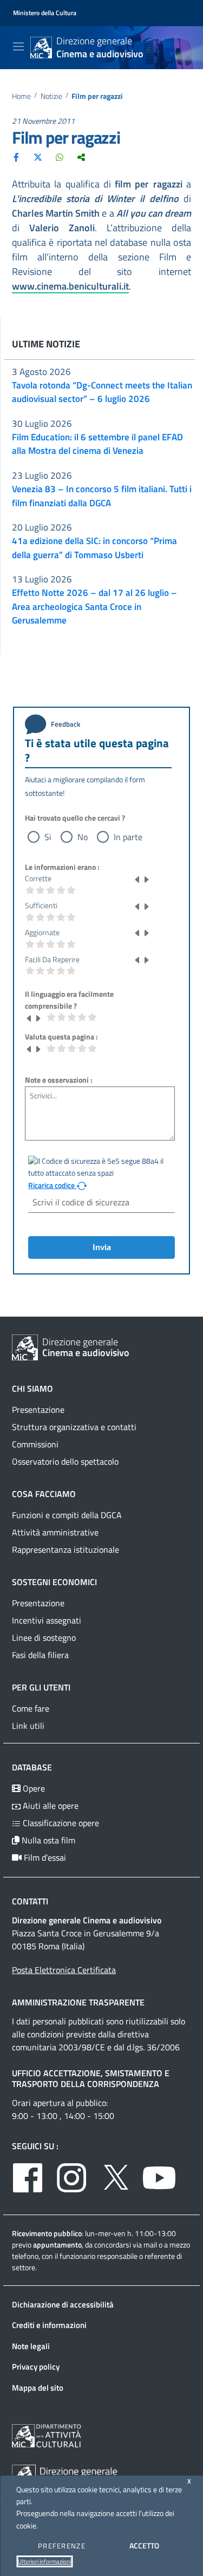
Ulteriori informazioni (44, 2561)
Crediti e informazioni (49, 2325)
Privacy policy (36, 2367)
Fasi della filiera (40, 1655)
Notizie (51, 96)
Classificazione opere (60, 1823)
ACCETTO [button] (144, 2545)
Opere (33, 1788)
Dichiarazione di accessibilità (63, 2305)
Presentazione (38, 1410)
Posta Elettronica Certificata (64, 1970)
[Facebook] (16, 157)
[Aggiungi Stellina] (146, 878)
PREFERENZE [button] (62, 2546)
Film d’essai (44, 1857)
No (83, 837)
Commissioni (35, 1444)
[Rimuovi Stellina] (137, 878)
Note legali (31, 2346)
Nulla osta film (47, 1840)
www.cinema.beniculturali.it (70, 286)
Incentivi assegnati (47, 1620)
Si (48, 837)
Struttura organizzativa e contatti (74, 1427)
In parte (128, 837)
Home (21, 96)
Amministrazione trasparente (78, 2002)
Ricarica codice (52, 1185)
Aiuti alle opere (50, 1806)
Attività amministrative (55, 1532)
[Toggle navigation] (18, 46)
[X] (38, 157)
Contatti (30, 1901)
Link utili (28, 1726)
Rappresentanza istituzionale (66, 1549)
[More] (81, 157)
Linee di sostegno (44, 1638)
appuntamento (57, 2245)
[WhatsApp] (60, 157)
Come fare (31, 1708)
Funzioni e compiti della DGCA (67, 1515)
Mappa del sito (38, 2388)
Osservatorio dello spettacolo (65, 1461)
